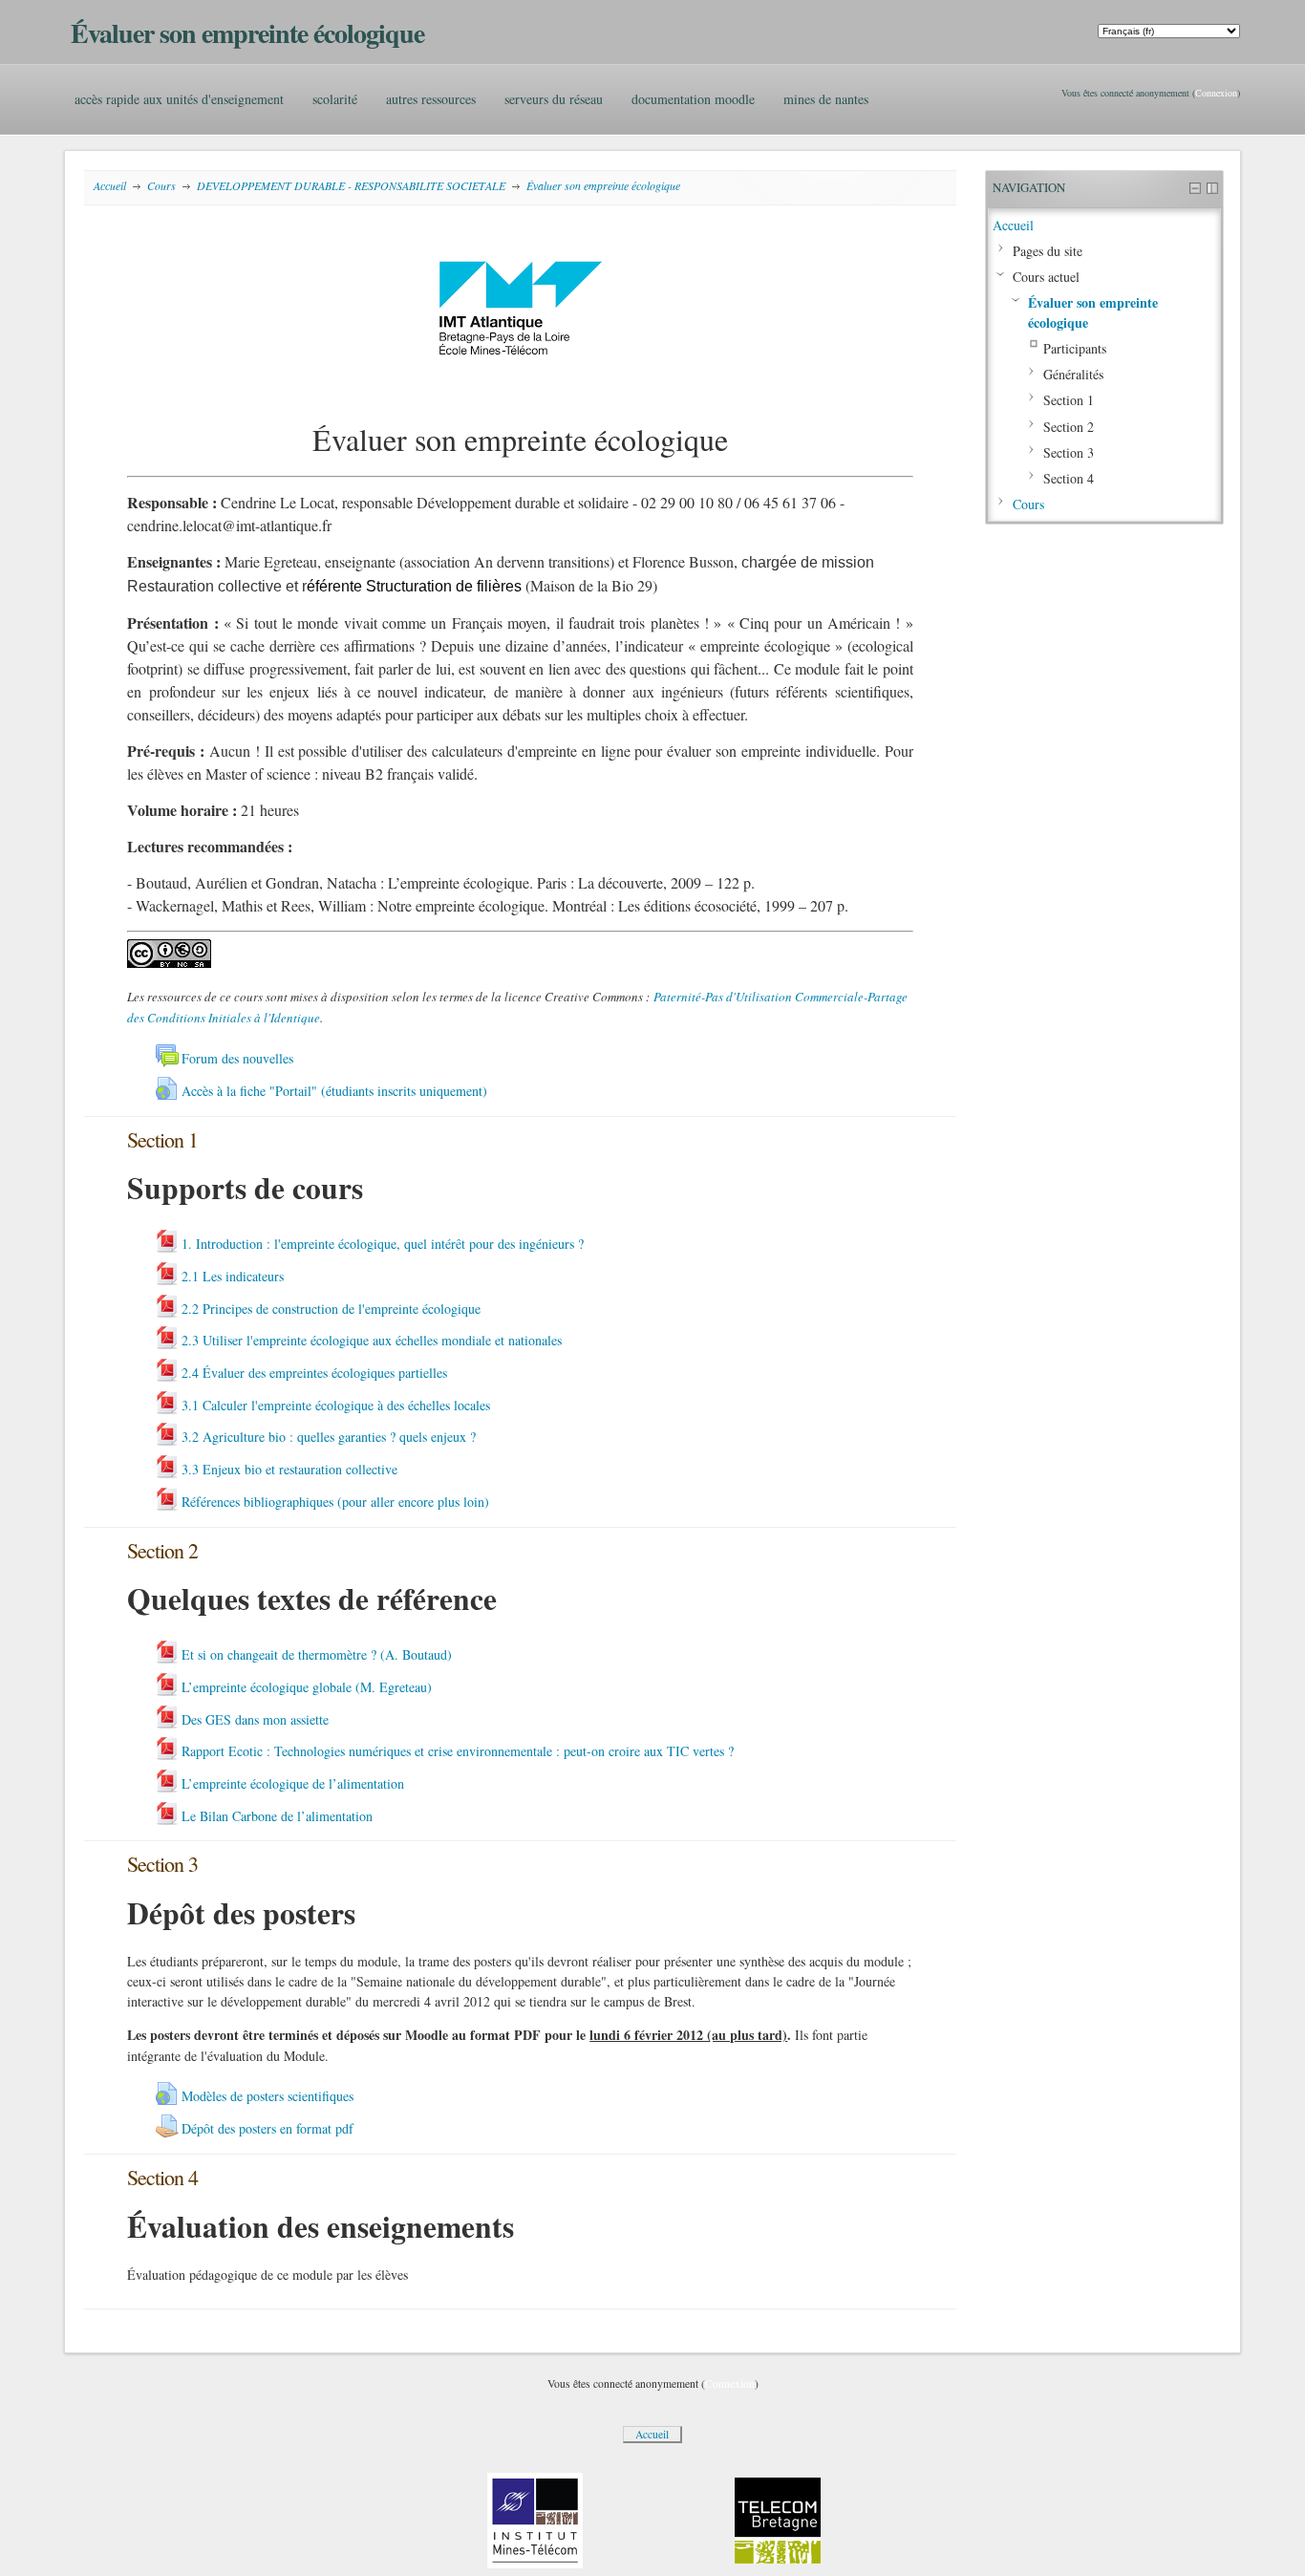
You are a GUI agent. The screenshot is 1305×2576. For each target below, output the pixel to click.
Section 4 (1069, 478)
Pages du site (1048, 251)
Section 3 (1069, 452)
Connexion (1216, 93)
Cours (161, 185)
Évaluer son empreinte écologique (603, 185)
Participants (1075, 348)
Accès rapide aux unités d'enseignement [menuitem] (179, 99)
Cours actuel (1046, 277)
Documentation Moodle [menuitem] (693, 99)
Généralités (1073, 374)
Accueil (110, 185)
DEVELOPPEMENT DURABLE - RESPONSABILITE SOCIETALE (351, 185)
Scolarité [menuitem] (335, 99)
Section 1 (1069, 400)
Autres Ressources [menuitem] (431, 99)
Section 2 (1069, 427)
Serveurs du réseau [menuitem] (554, 99)
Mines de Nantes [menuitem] (826, 99)
